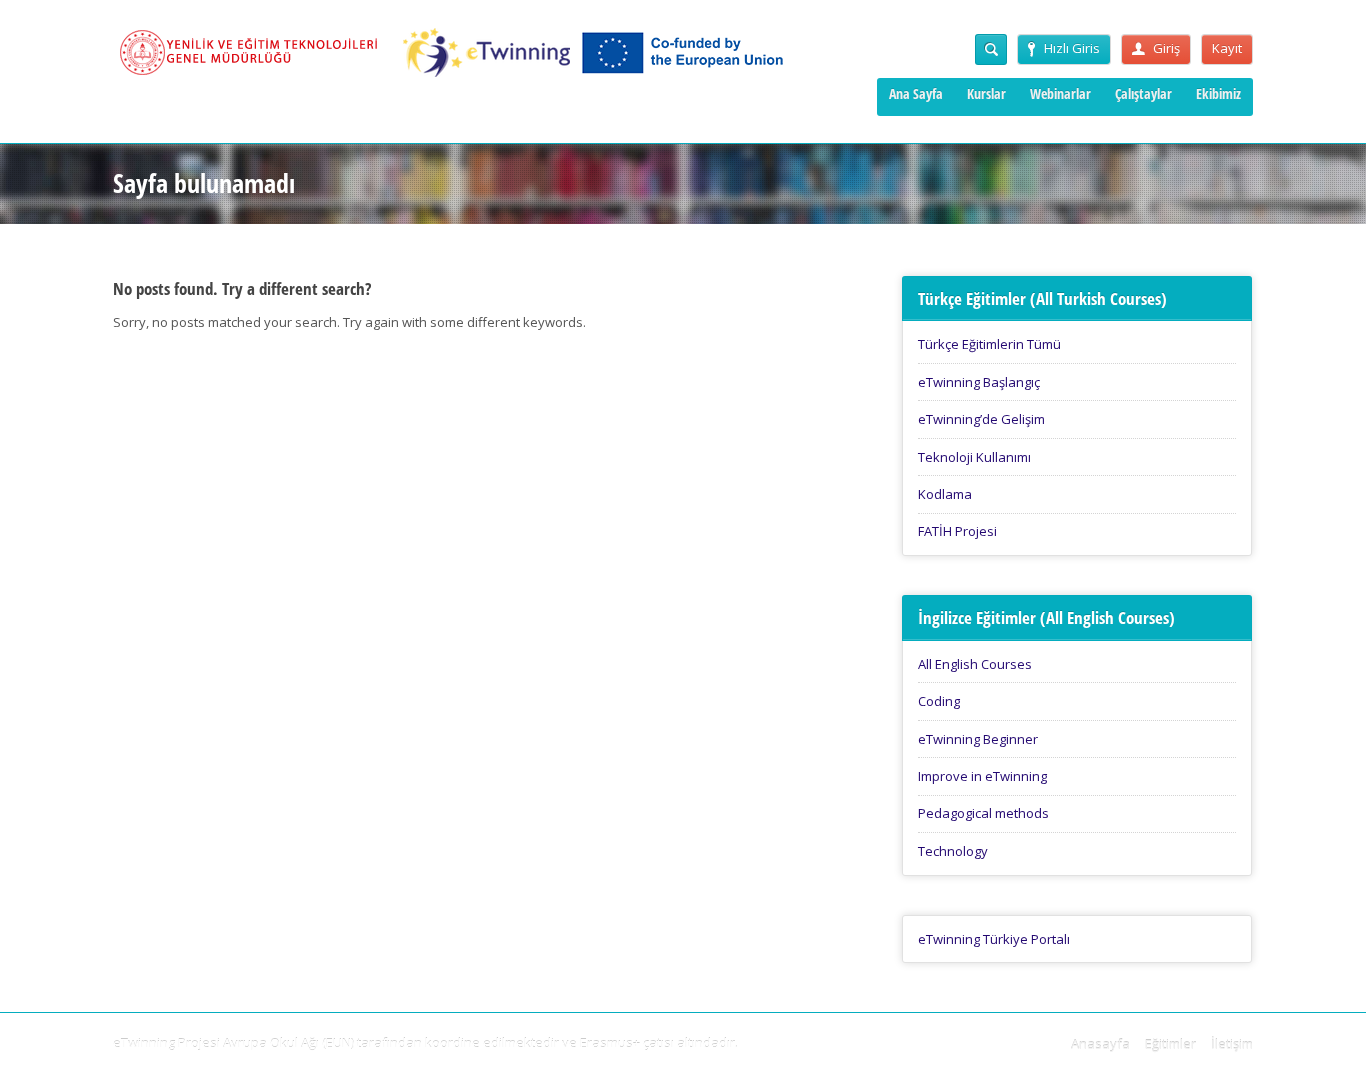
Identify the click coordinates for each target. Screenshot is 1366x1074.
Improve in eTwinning (982, 776)
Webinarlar (1060, 93)
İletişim (1232, 1044)
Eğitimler (1170, 1044)
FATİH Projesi (957, 531)
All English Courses (975, 664)
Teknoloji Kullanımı (974, 457)
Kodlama (945, 494)
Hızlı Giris (1072, 48)
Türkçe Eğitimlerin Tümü (989, 344)
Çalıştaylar (1143, 93)
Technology (953, 851)
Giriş (1166, 48)
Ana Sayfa (916, 93)
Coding (939, 701)
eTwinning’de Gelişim (981, 419)
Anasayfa (1100, 1044)
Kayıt (1227, 48)
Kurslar (986, 93)
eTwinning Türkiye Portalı (994, 939)
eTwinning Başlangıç (979, 382)
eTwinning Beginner (978, 739)
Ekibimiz (1218, 93)
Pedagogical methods (983, 813)
